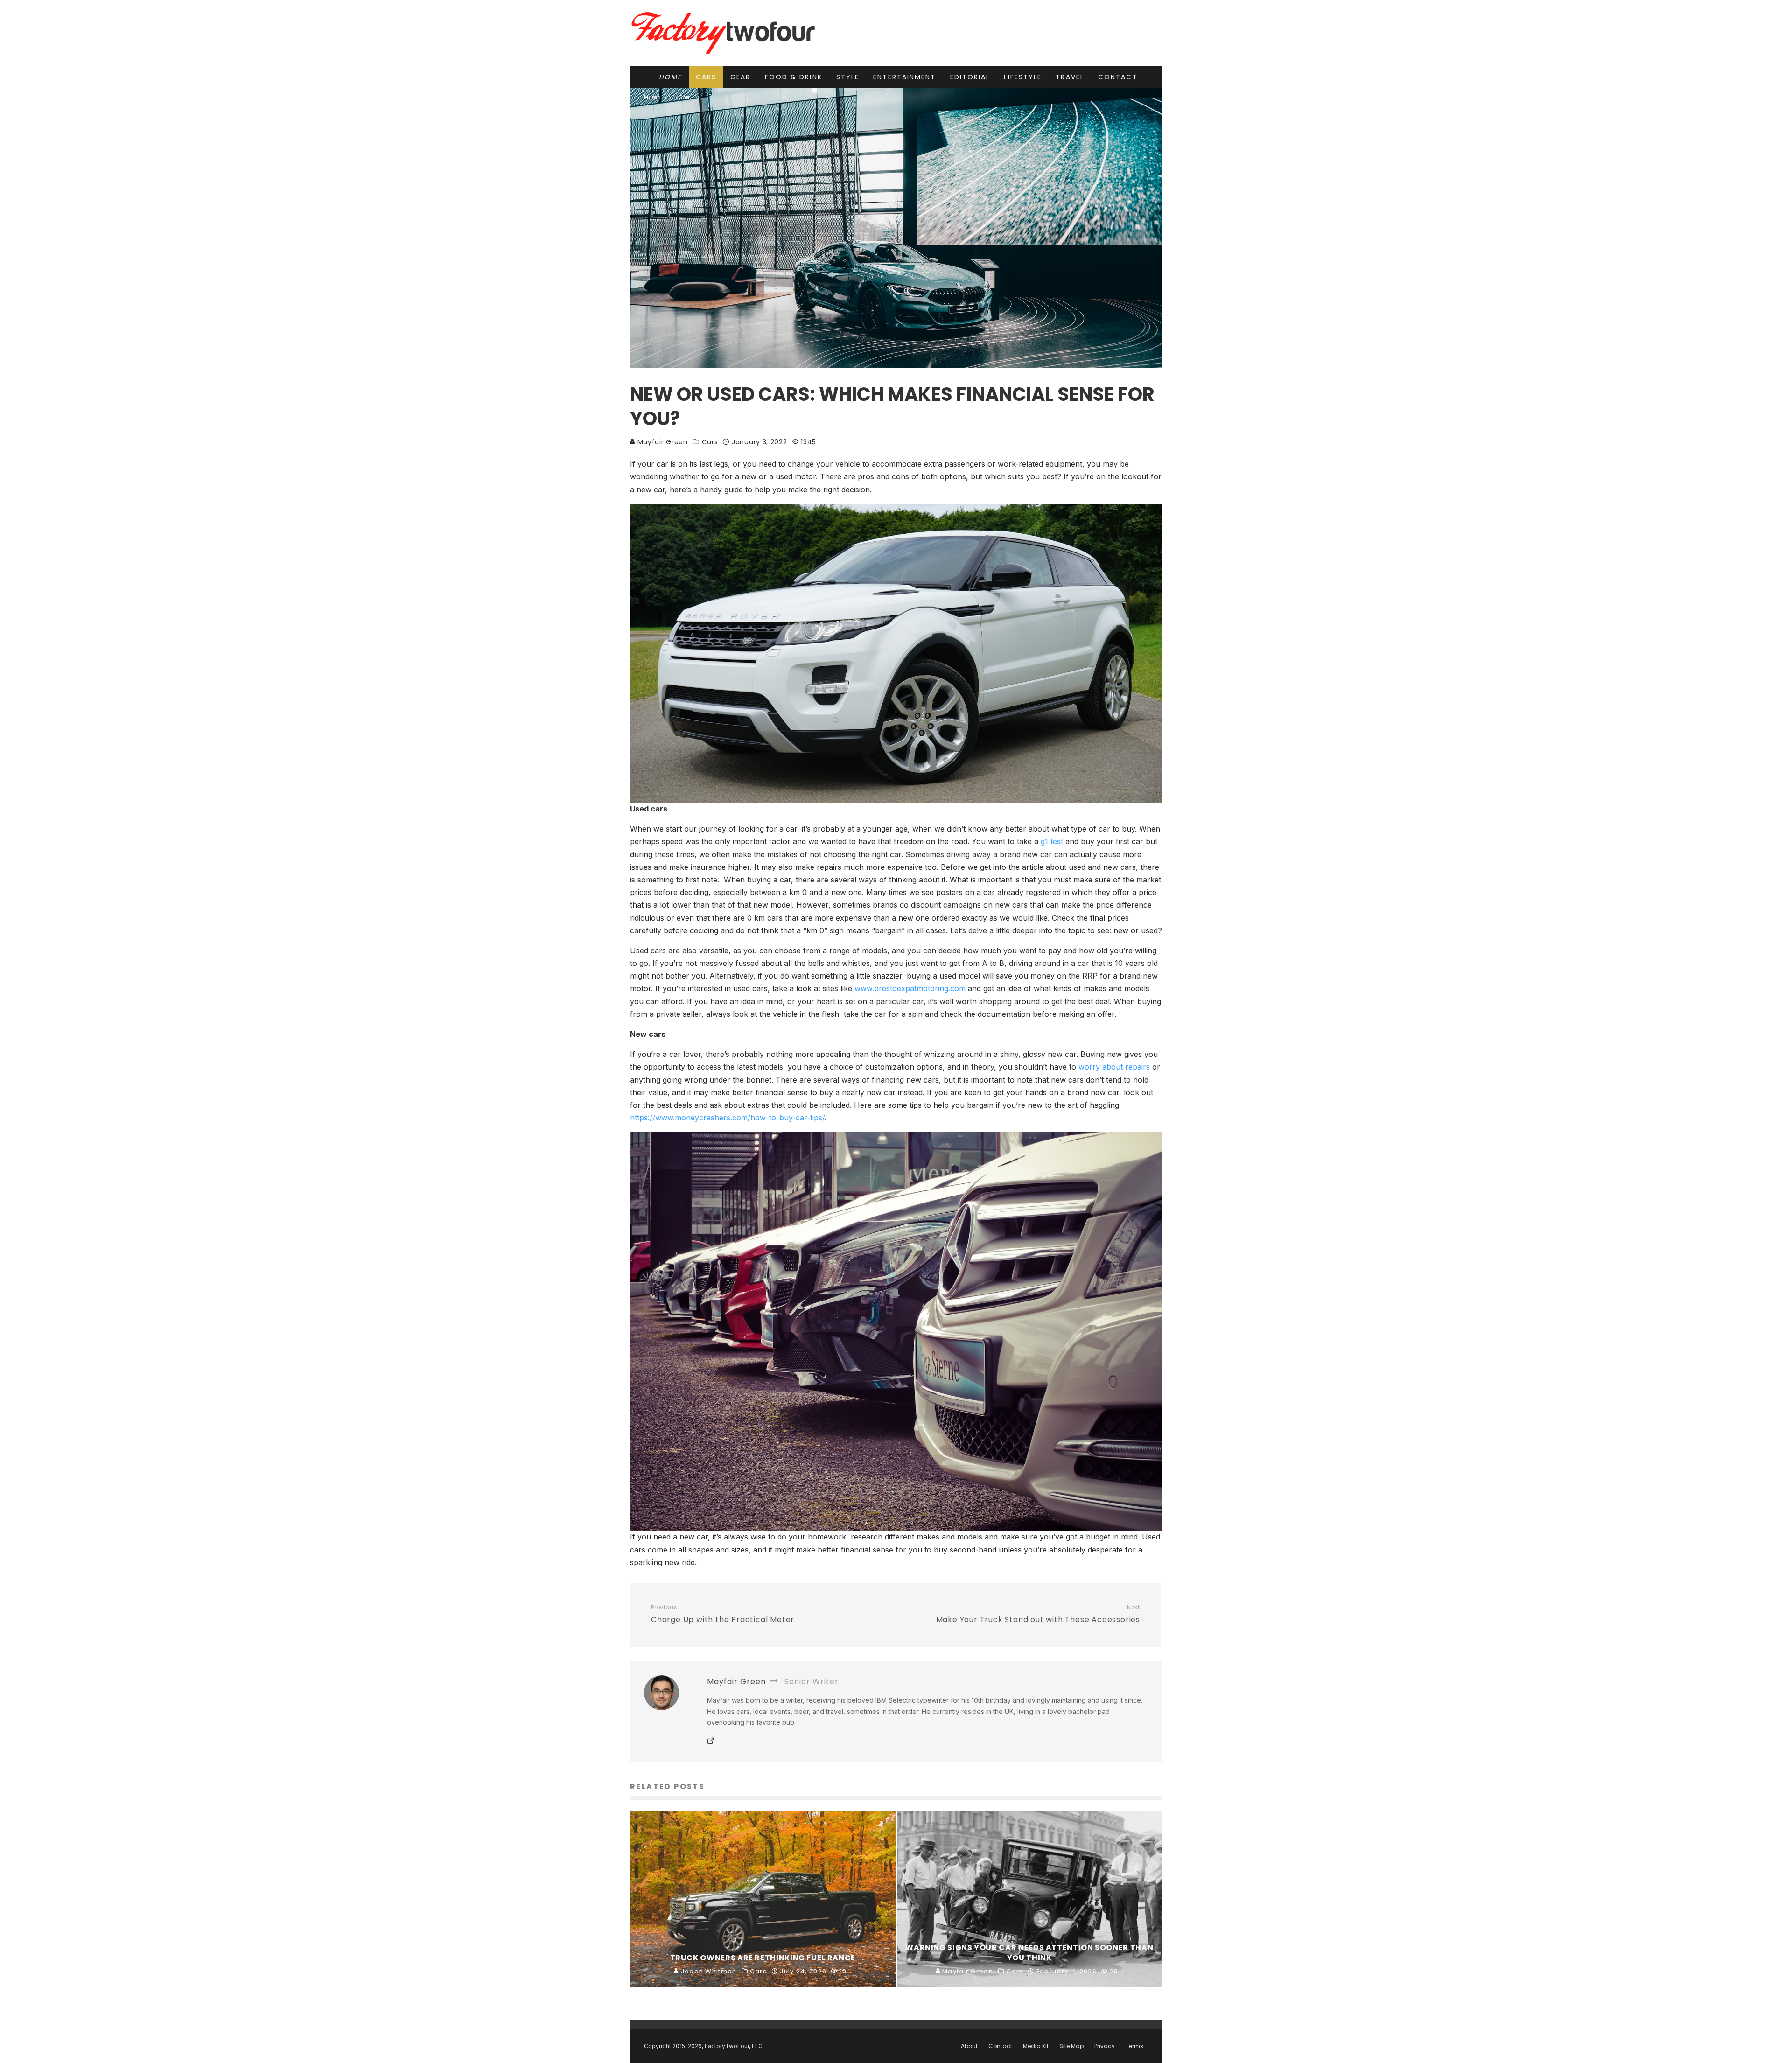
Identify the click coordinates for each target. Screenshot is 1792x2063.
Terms (1134, 2046)
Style (848, 77)
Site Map (1071, 2046)
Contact (1118, 77)
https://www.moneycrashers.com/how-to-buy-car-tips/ (727, 1118)
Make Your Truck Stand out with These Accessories (1038, 1615)
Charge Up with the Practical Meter (723, 1615)
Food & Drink (794, 77)
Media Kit (1036, 2046)
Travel (1070, 77)
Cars (706, 77)
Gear (740, 77)
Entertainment (904, 77)
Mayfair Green (661, 442)
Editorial (970, 77)
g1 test (1053, 841)
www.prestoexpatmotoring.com (910, 988)
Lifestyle (1023, 77)
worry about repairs (1114, 1067)
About (969, 2046)
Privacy (1105, 2046)
